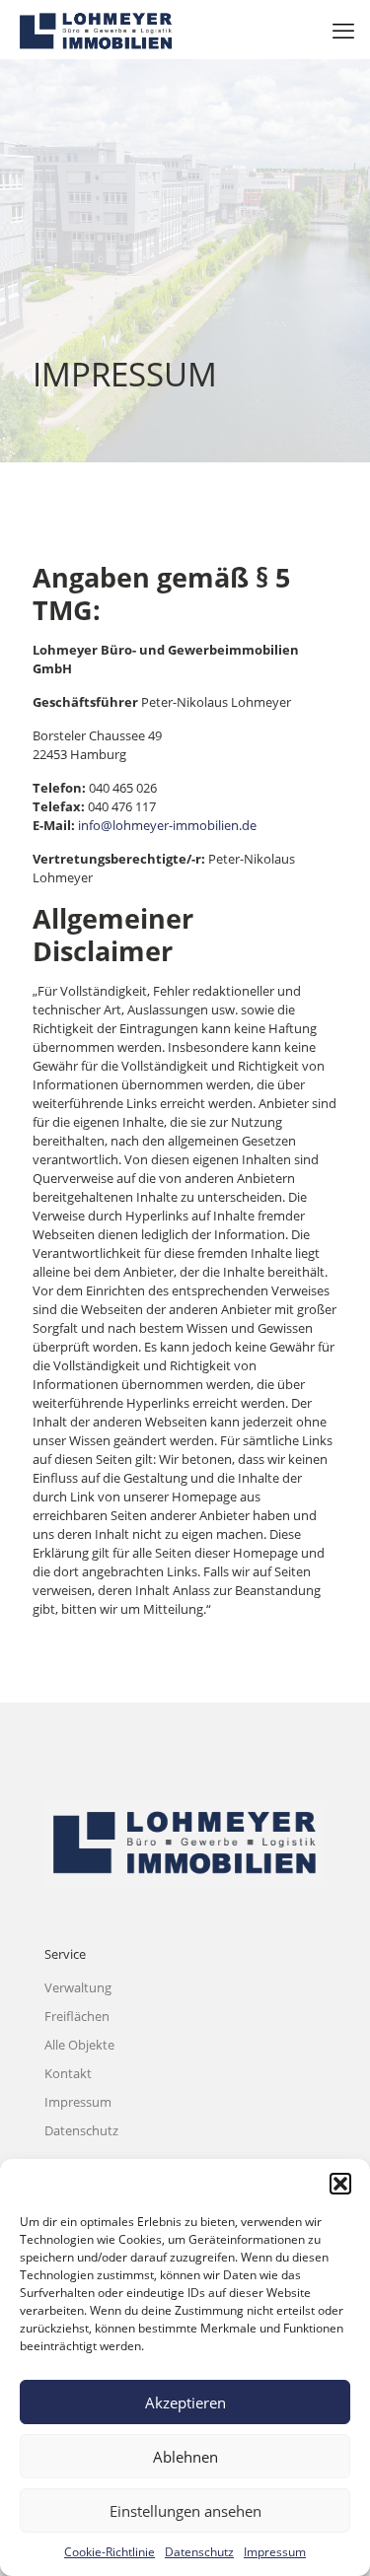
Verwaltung (78, 1987)
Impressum (275, 2552)
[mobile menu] (343, 30)
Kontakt (68, 2073)
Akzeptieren (185, 2402)
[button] (340, 2184)
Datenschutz (199, 2552)
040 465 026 (123, 788)
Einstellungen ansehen (185, 2511)
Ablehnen (185, 2457)
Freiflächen (77, 2016)
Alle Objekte (79, 2045)
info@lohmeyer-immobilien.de (167, 825)
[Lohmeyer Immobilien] (96, 30)
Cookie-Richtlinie (110, 2552)
